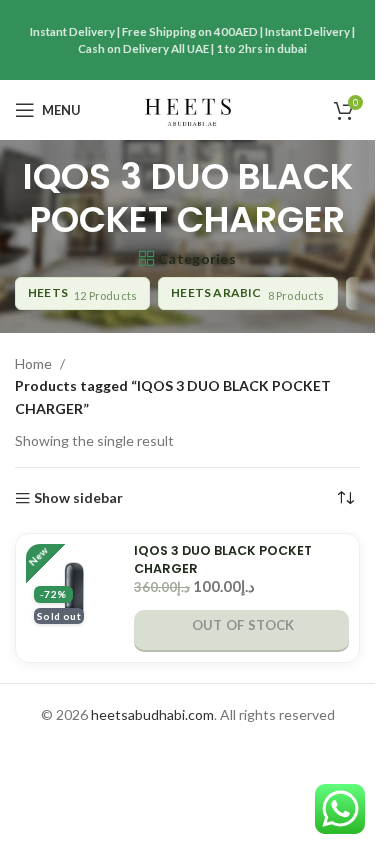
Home (33, 363)
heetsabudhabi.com (152, 714)
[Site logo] (187, 108)
